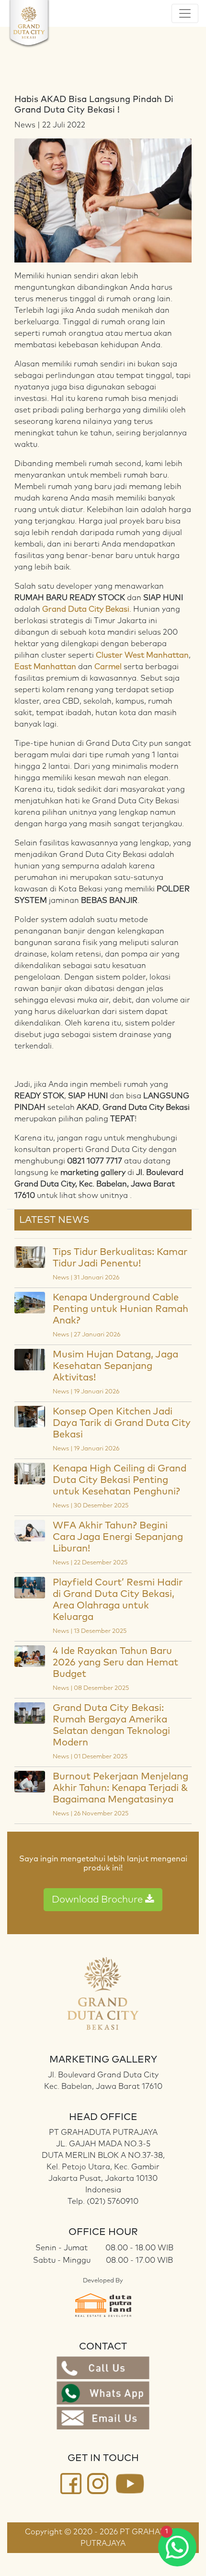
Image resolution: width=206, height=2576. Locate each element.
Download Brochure (98, 1900)
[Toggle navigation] (185, 13)
